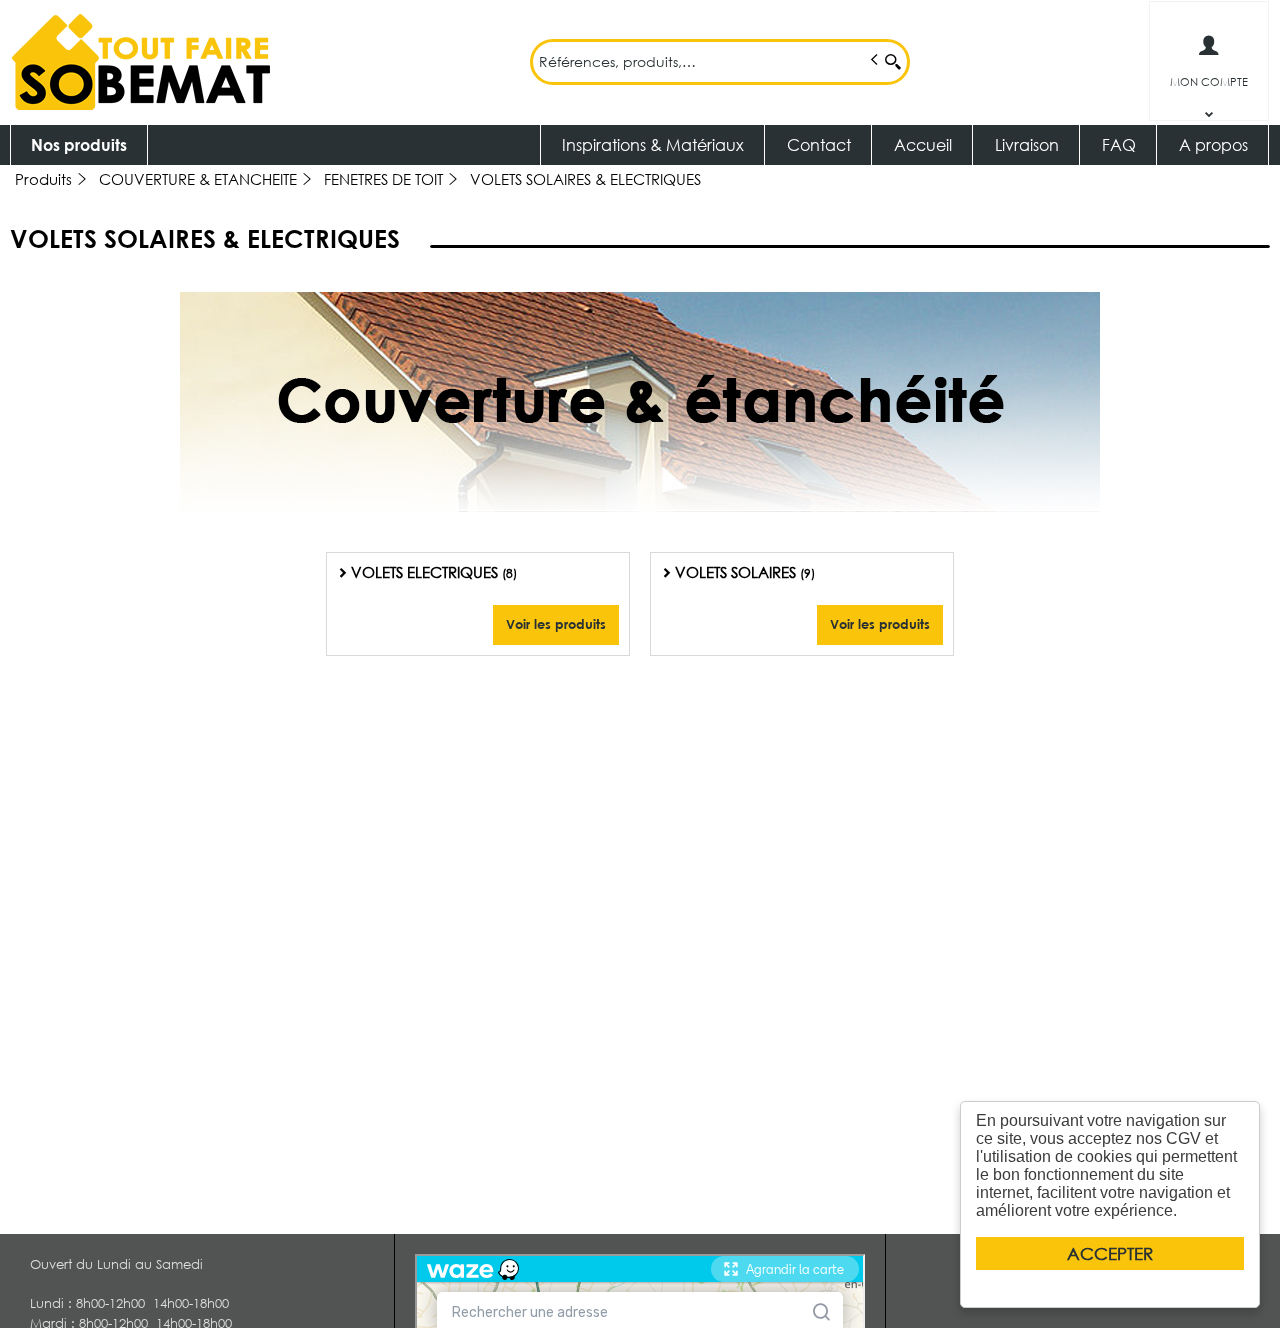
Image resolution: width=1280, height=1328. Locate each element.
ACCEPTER (1110, 1253)
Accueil (923, 144)
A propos (1213, 144)
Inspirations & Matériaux (653, 144)
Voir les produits (556, 624)
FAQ (1119, 144)
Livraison (1027, 144)
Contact (819, 144)
